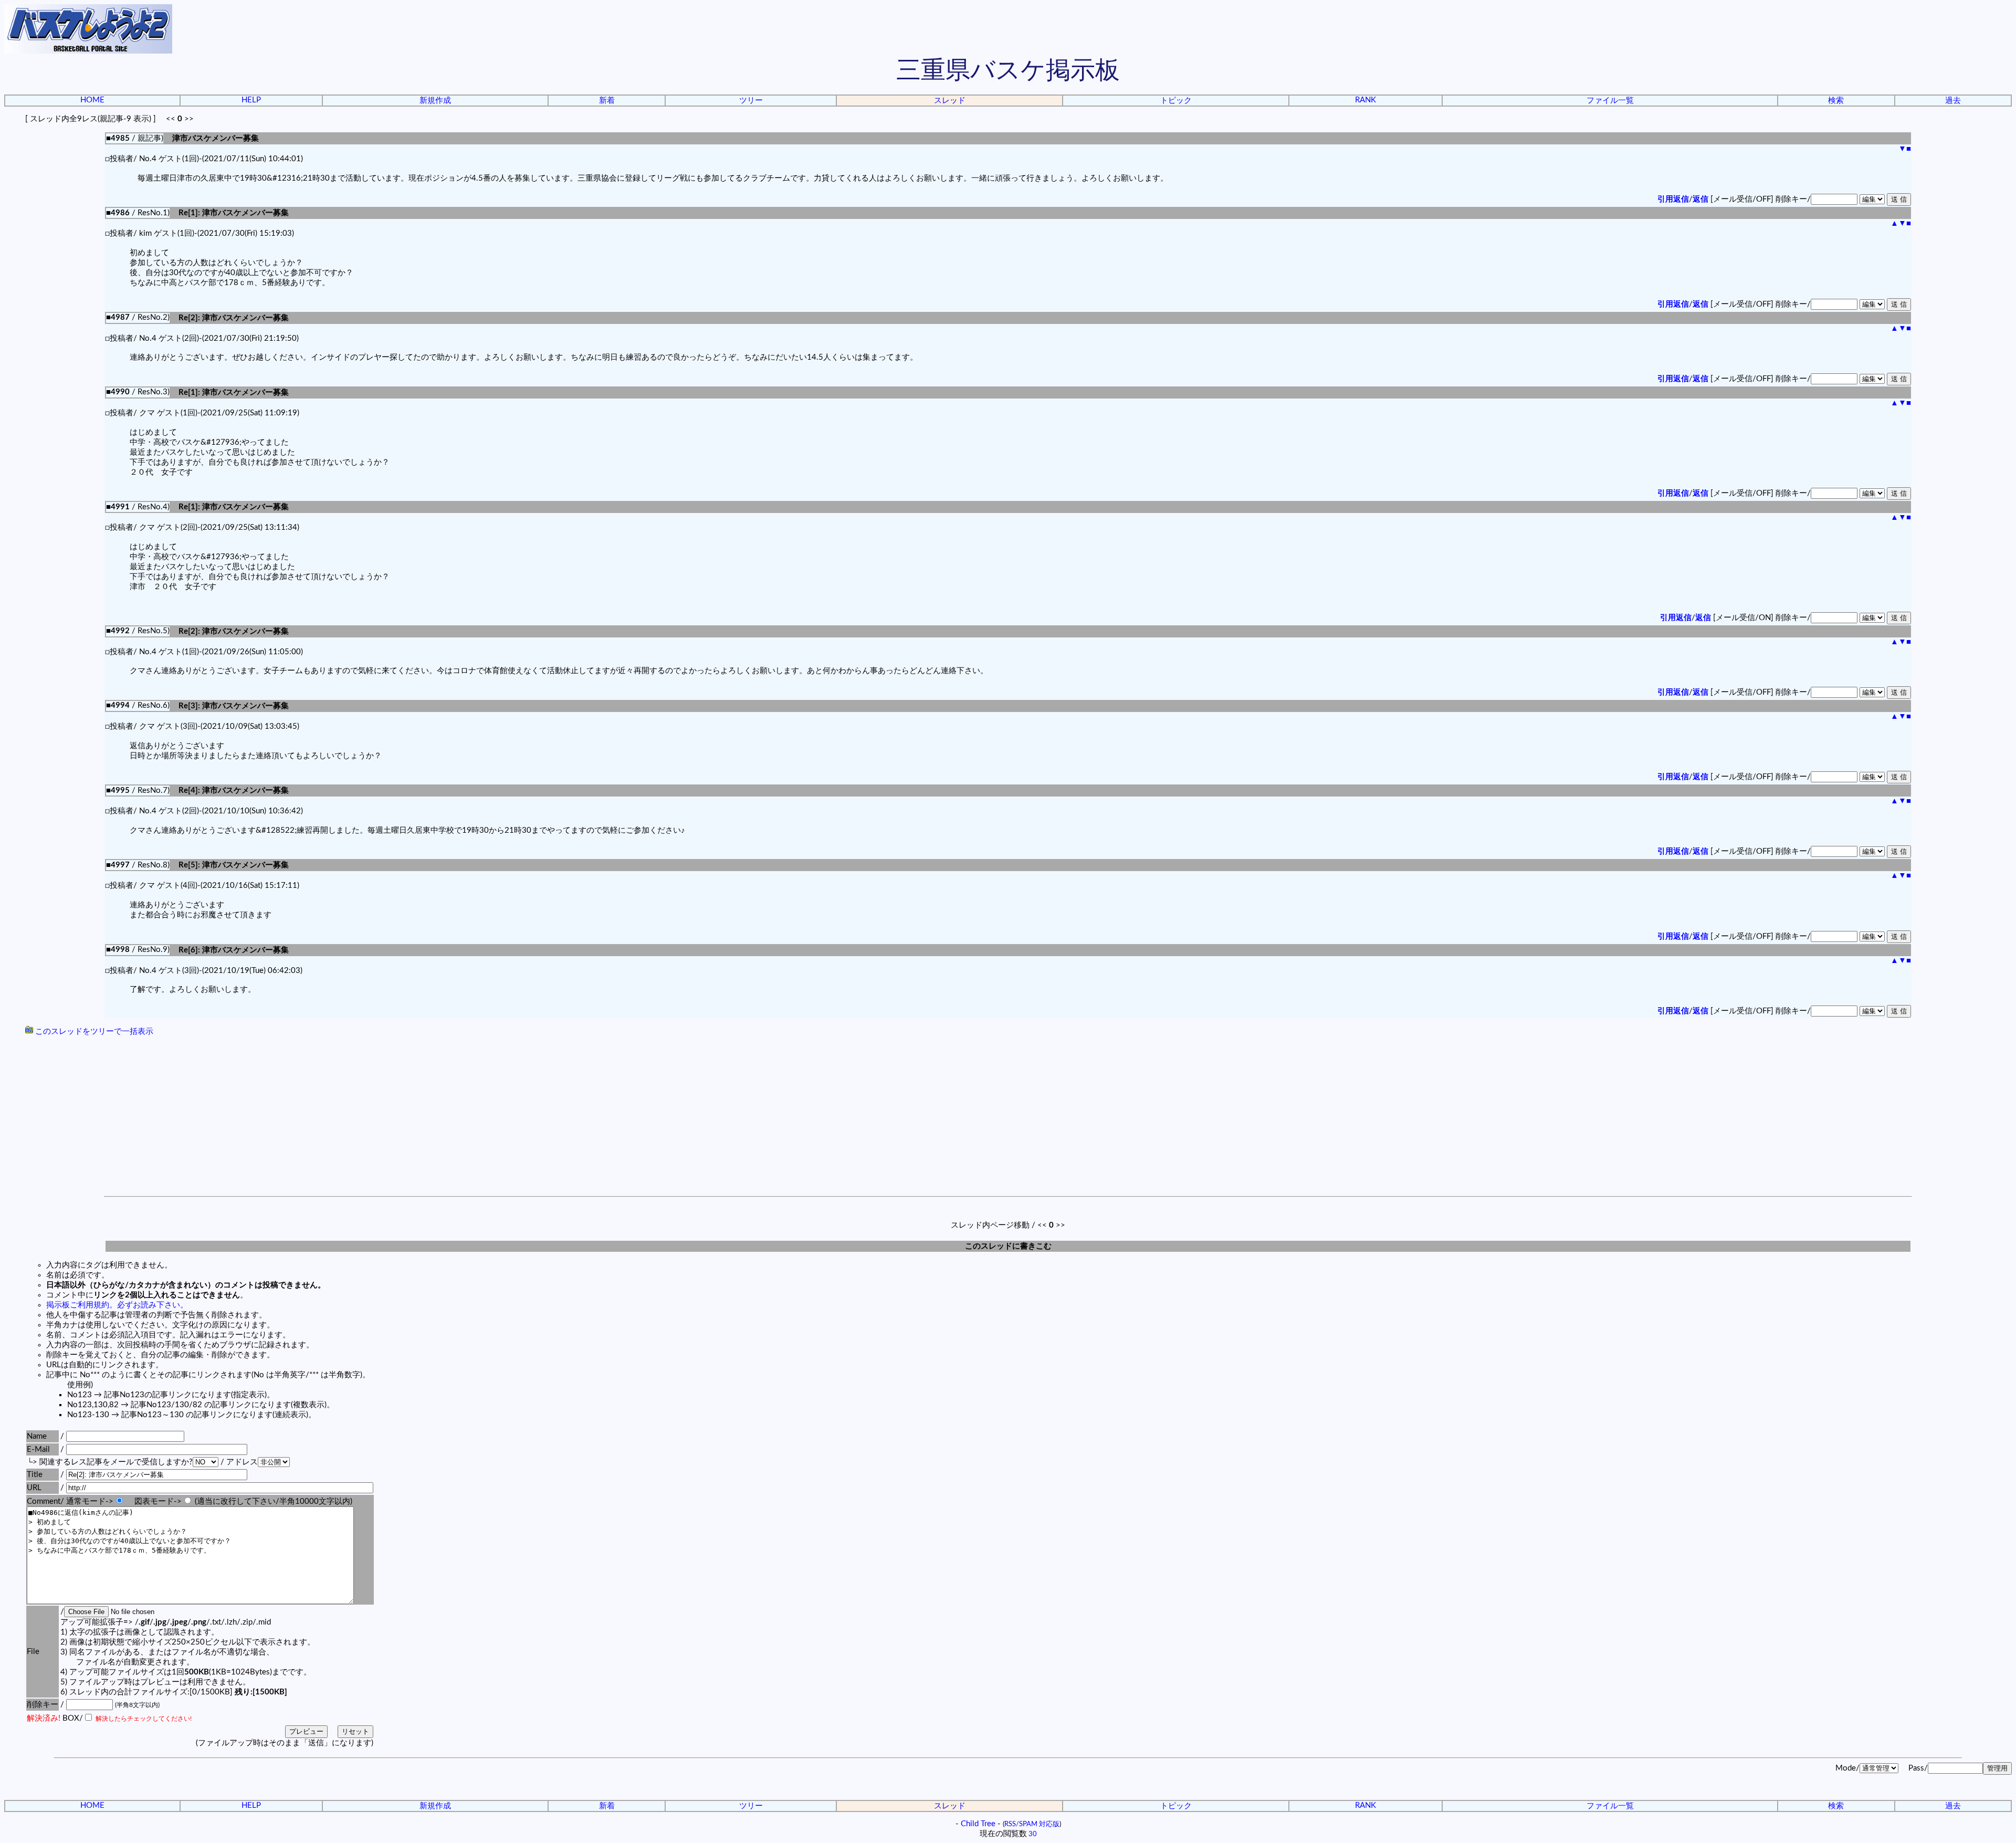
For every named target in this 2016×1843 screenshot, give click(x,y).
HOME (92, 100)
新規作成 (435, 101)
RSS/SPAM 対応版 (1032, 1824)
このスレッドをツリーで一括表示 (93, 1032)
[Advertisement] (1008, 1117)
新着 (607, 101)
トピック (1176, 101)
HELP (251, 100)
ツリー (751, 101)
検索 (1836, 101)
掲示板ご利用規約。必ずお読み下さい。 (117, 1305)
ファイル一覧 (1610, 101)
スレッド (950, 101)
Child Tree (978, 1824)
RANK (1366, 100)
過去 (1953, 101)
